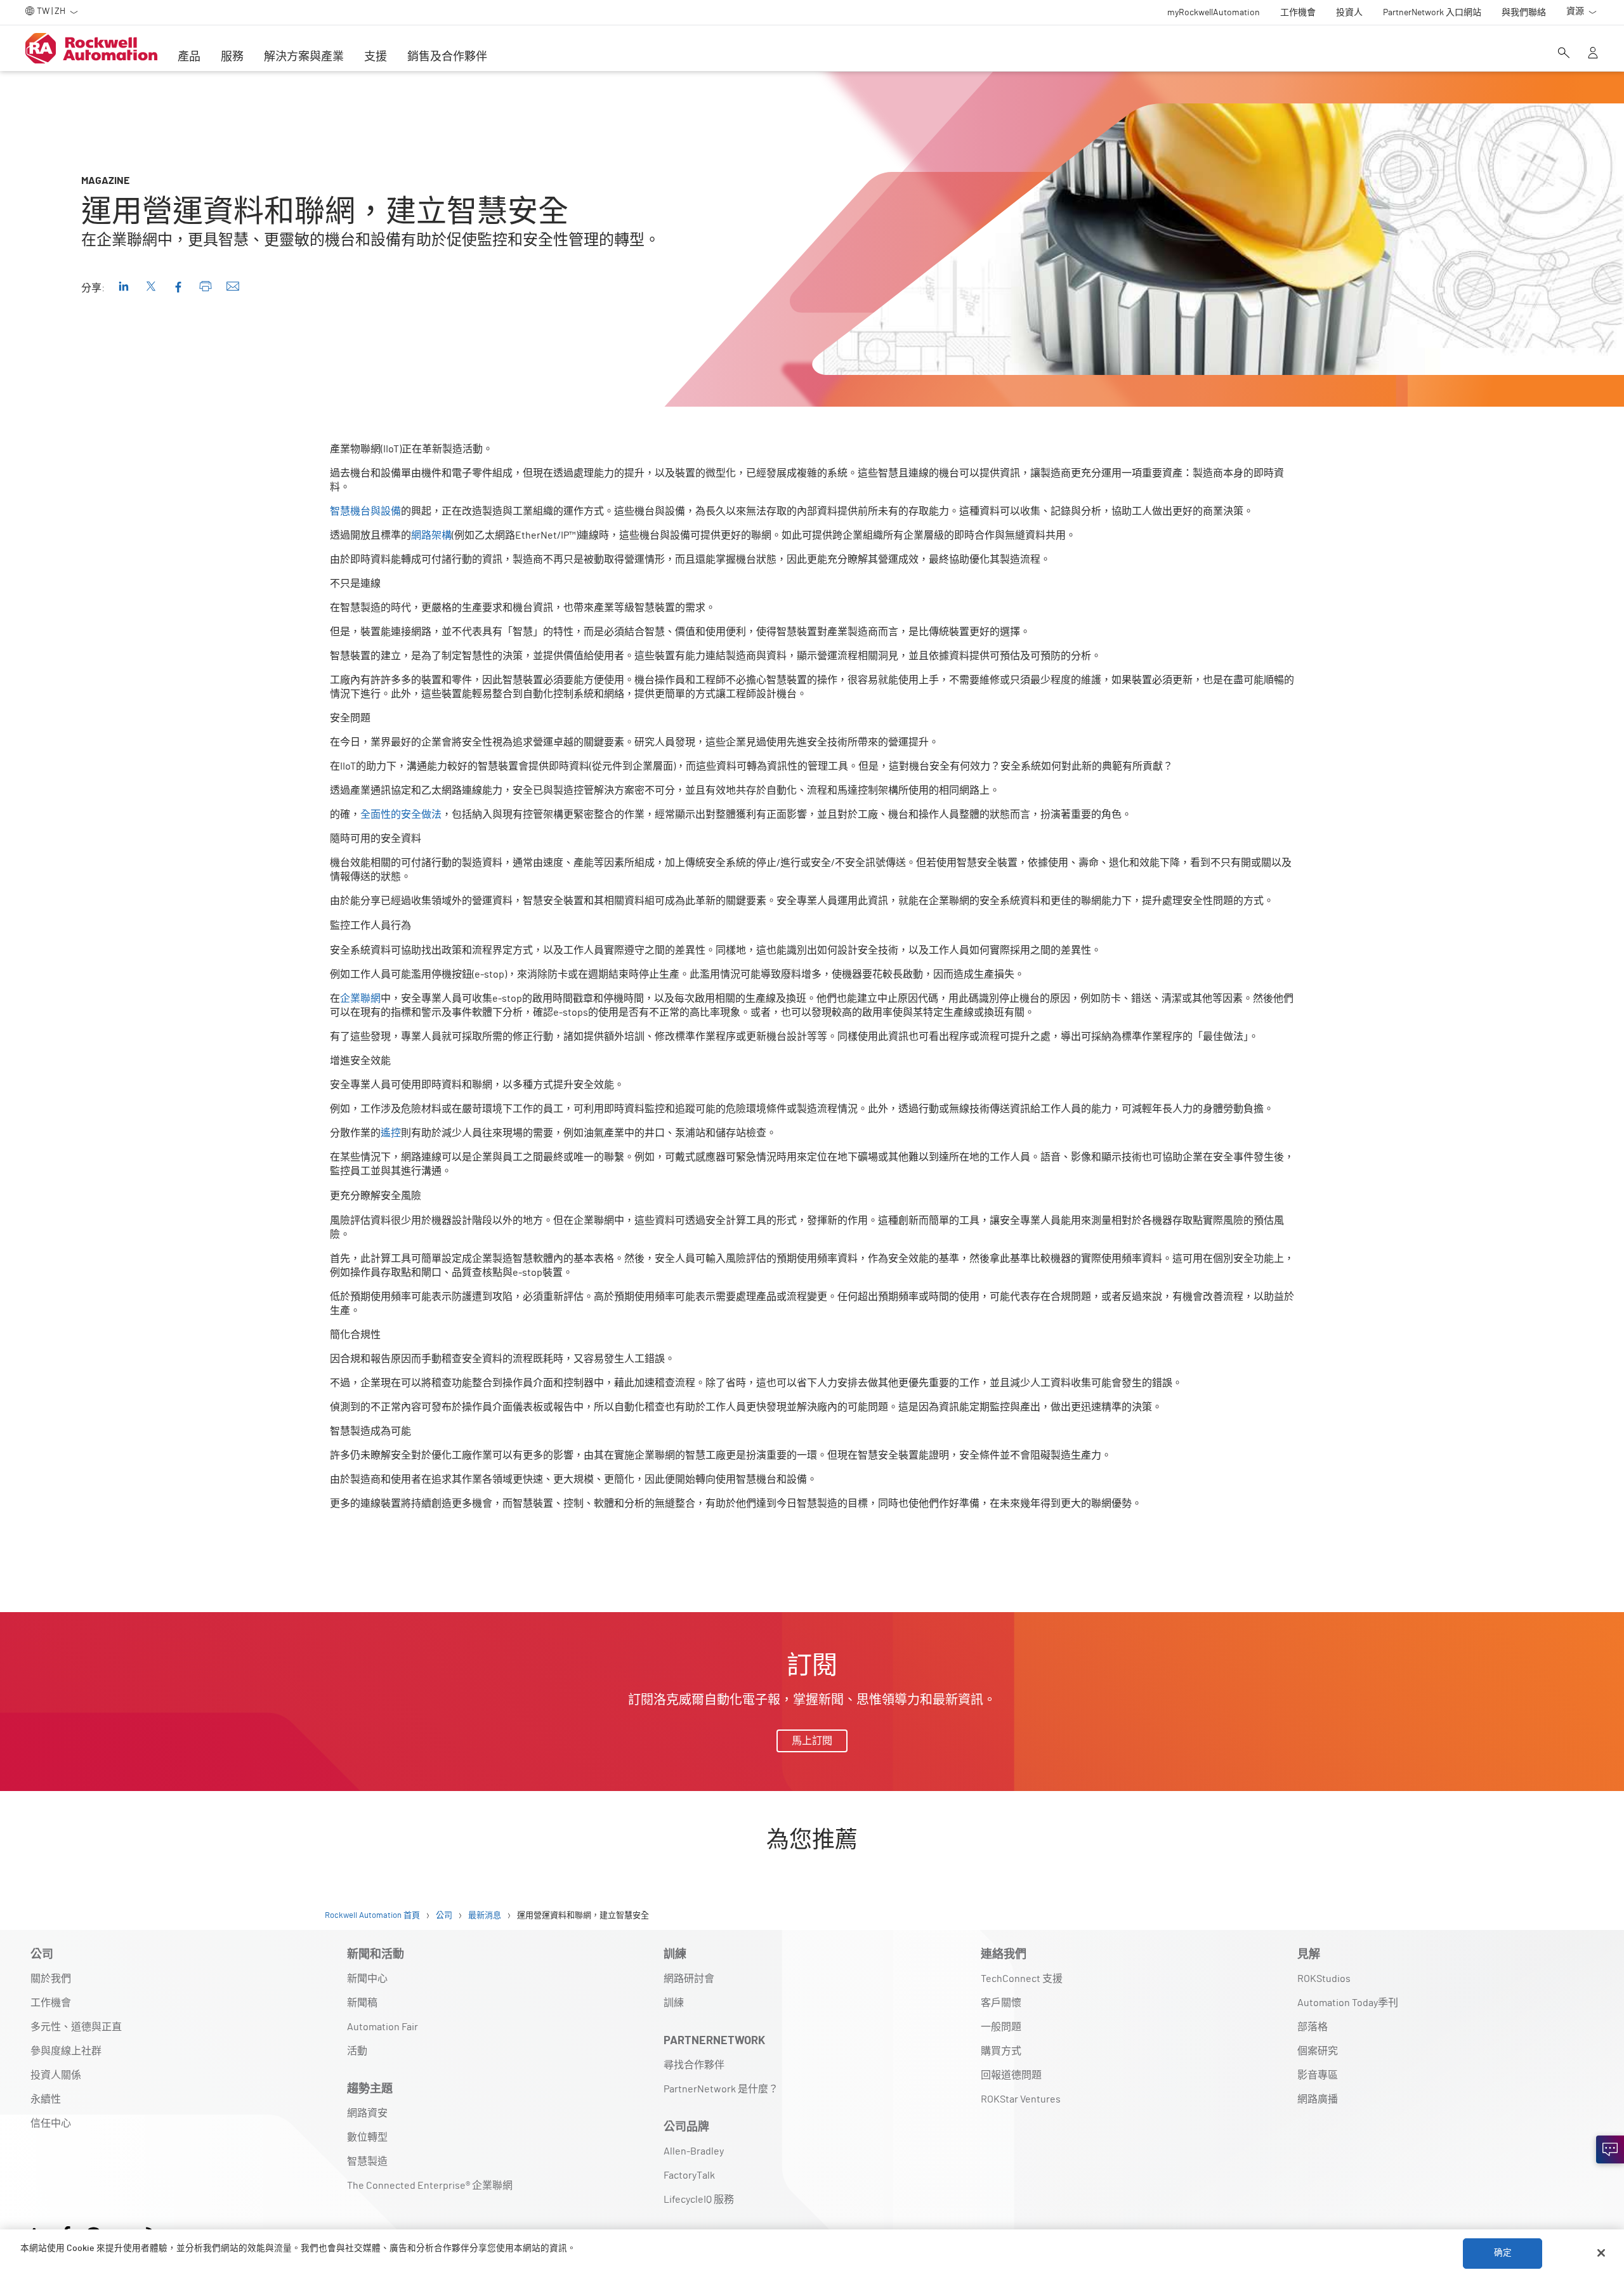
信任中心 (51, 2123)
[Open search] (1564, 54)
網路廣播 (1318, 2099)
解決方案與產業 (304, 57)
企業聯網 (360, 999)
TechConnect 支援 (1022, 1979)
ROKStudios (1324, 1979)
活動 (357, 2051)
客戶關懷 (1001, 2003)
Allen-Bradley (694, 2151)
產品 (189, 57)
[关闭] (1601, 2253)
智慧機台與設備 (365, 511)
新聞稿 (362, 2003)
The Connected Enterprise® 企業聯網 (430, 2186)
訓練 (674, 2003)
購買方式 (1001, 2051)
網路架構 (431, 535)
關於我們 (51, 1979)
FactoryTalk (689, 2175)
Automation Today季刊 (1348, 2003)
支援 (376, 57)
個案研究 (1318, 2051)
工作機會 (51, 2003)
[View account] (1593, 54)
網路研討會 (689, 1979)
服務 (232, 57)
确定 (1503, 2253)
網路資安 (367, 2113)
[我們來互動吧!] (1610, 2149)
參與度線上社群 (66, 2051)
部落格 (1313, 2027)
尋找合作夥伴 (694, 2065)
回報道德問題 (1011, 2075)
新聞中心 (367, 1979)
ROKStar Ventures (1021, 2099)
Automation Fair (383, 2027)
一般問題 (1001, 2027)
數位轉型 (367, 2137)
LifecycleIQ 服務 (699, 2200)
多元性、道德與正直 (76, 2027)
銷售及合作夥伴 (447, 57)
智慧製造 (367, 2162)
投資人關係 (56, 2075)
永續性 (46, 2099)
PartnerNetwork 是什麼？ (721, 2089)
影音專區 (1318, 2075)
